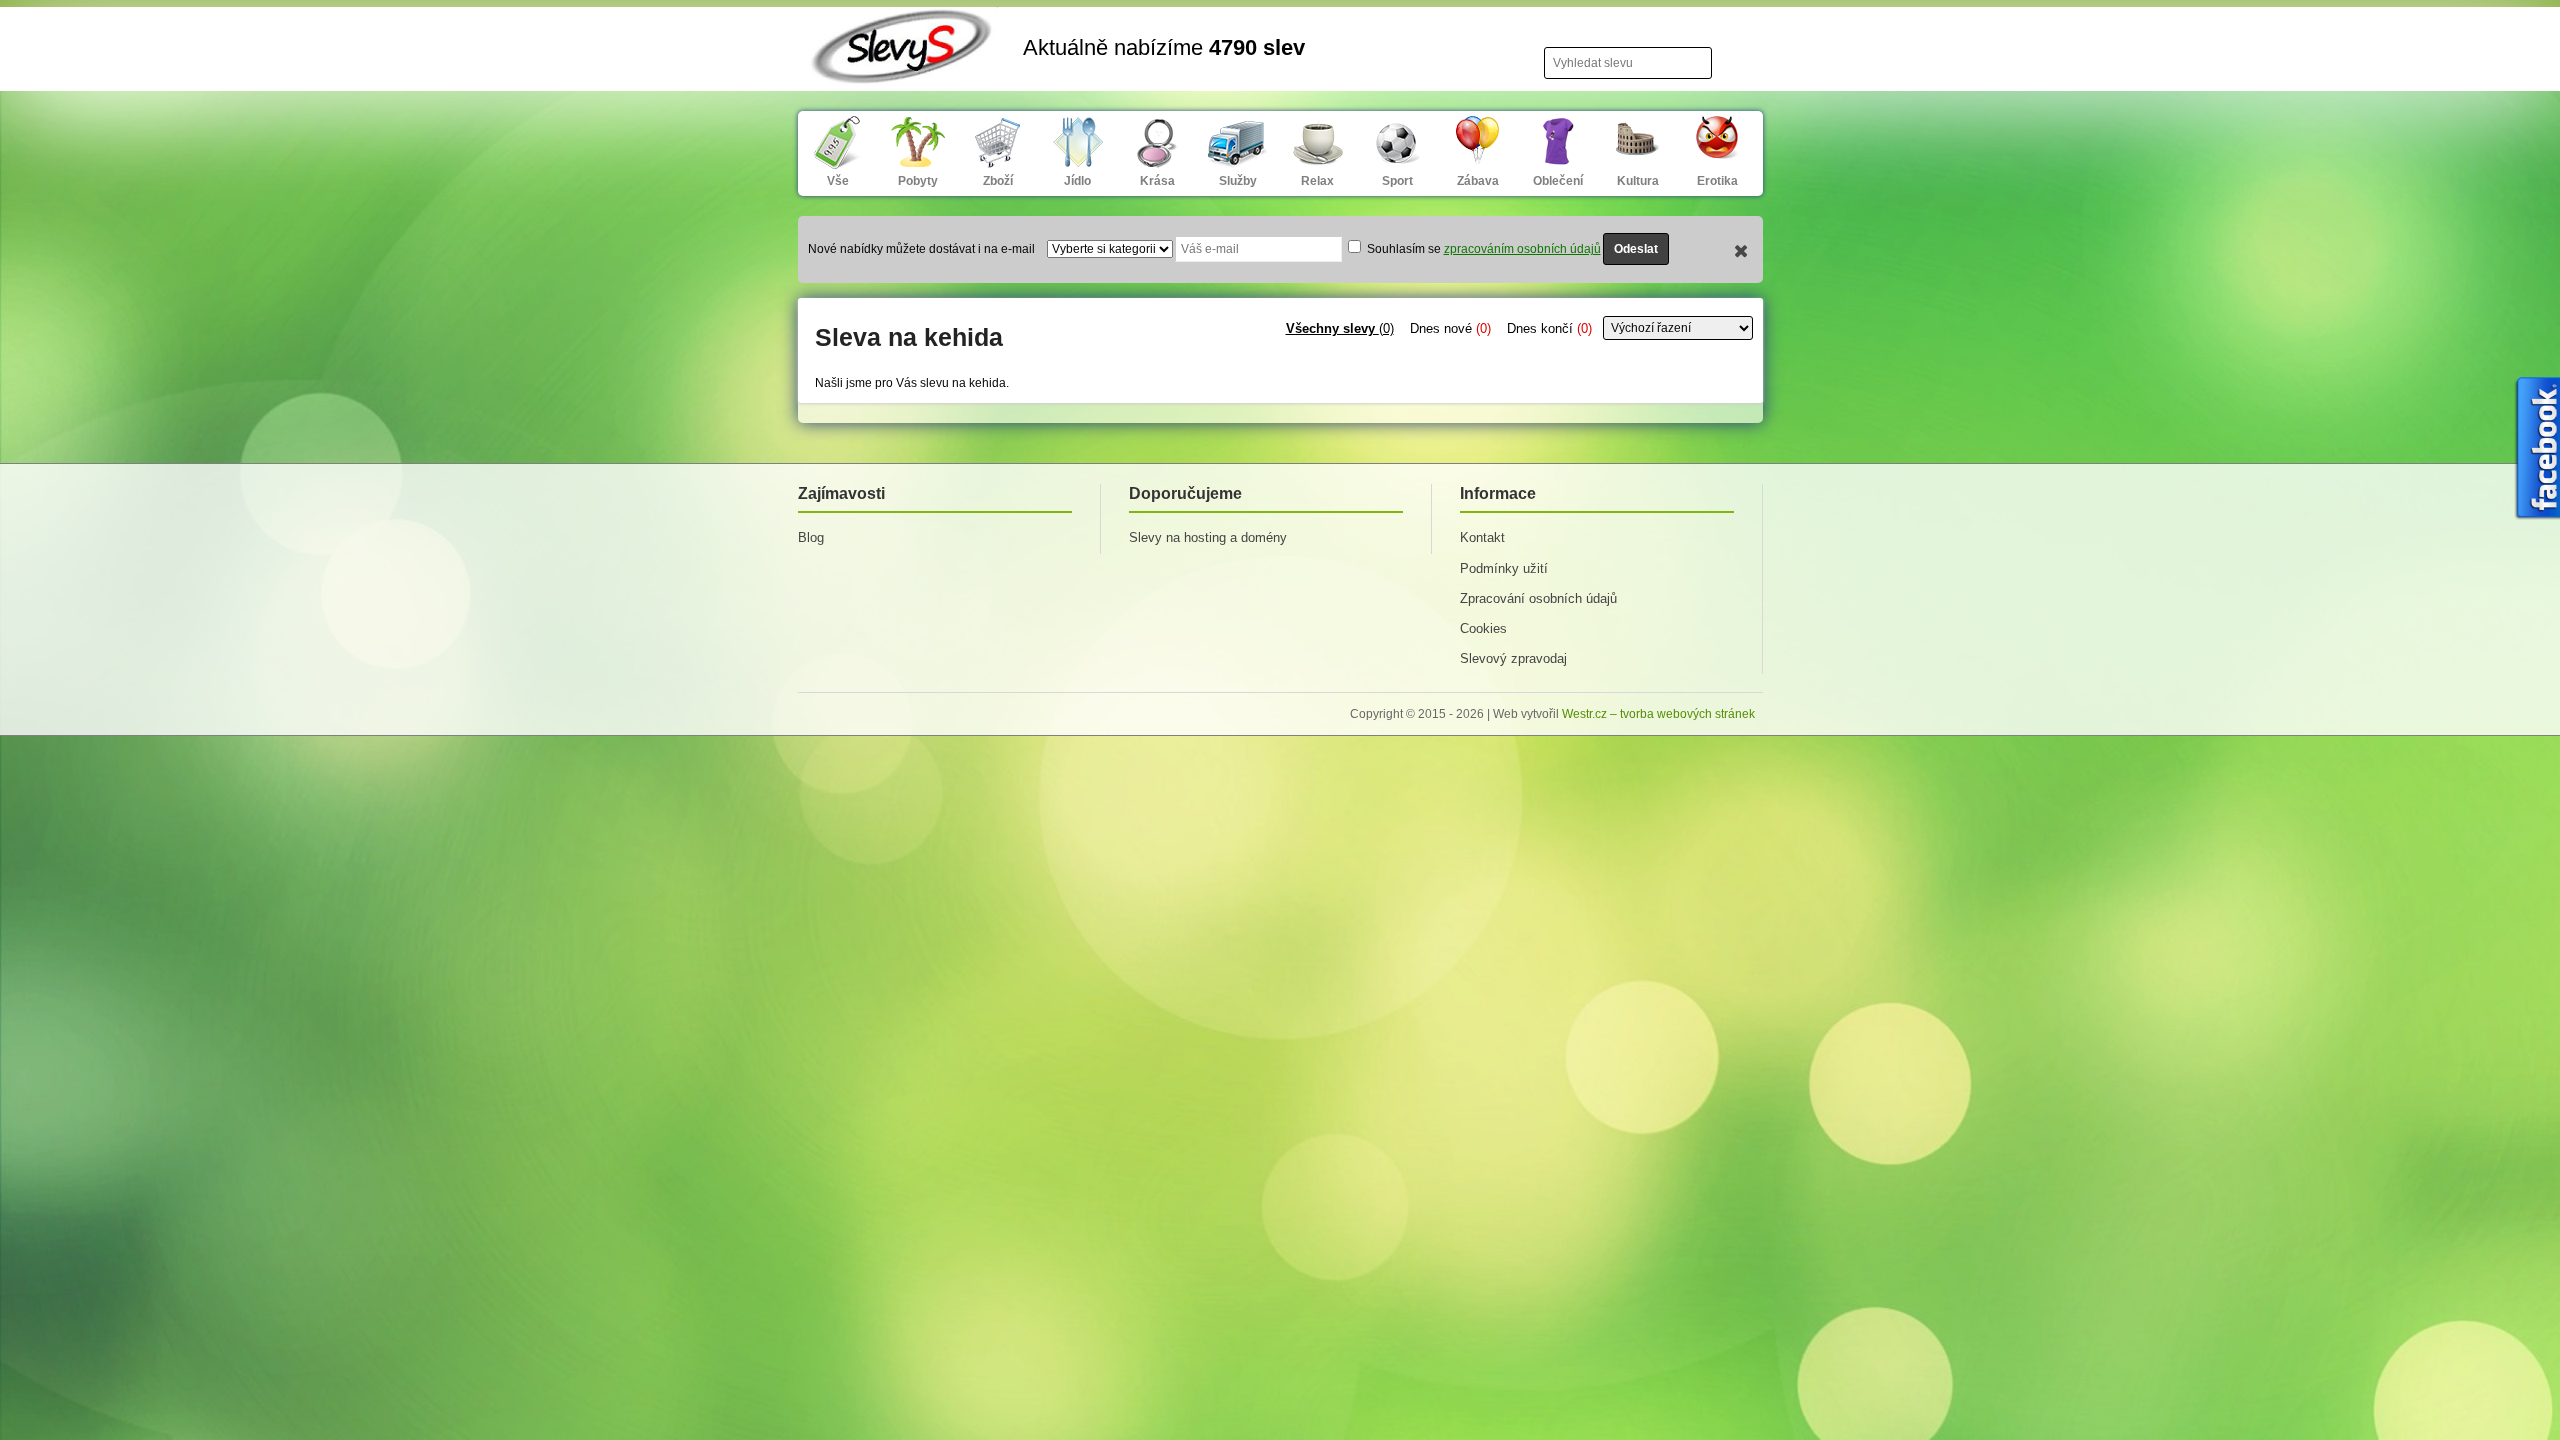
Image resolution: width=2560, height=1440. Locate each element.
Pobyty (918, 181)
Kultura (1638, 181)
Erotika (1717, 181)
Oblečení (1558, 181)
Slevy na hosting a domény (1208, 537)
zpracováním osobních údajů (1522, 249)
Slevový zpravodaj (1513, 658)
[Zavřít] (1741, 253)
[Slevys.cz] (903, 72)
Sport (1397, 181)
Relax (1317, 181)
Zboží (998, 181)
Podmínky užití (1504, 568)
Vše (838, 181)
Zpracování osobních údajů (1538, 598)
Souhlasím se (1482, 249)
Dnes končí (1549, 328)
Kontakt (1482, 537)
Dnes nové (1450, 328)
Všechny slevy (1340, 328)
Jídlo (1077, 181)
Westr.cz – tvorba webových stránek (1658, 714)
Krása (1157, 181)
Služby (1238, 181)
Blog (811, 537)
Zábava (1478, 181)
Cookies (1483, 628)
